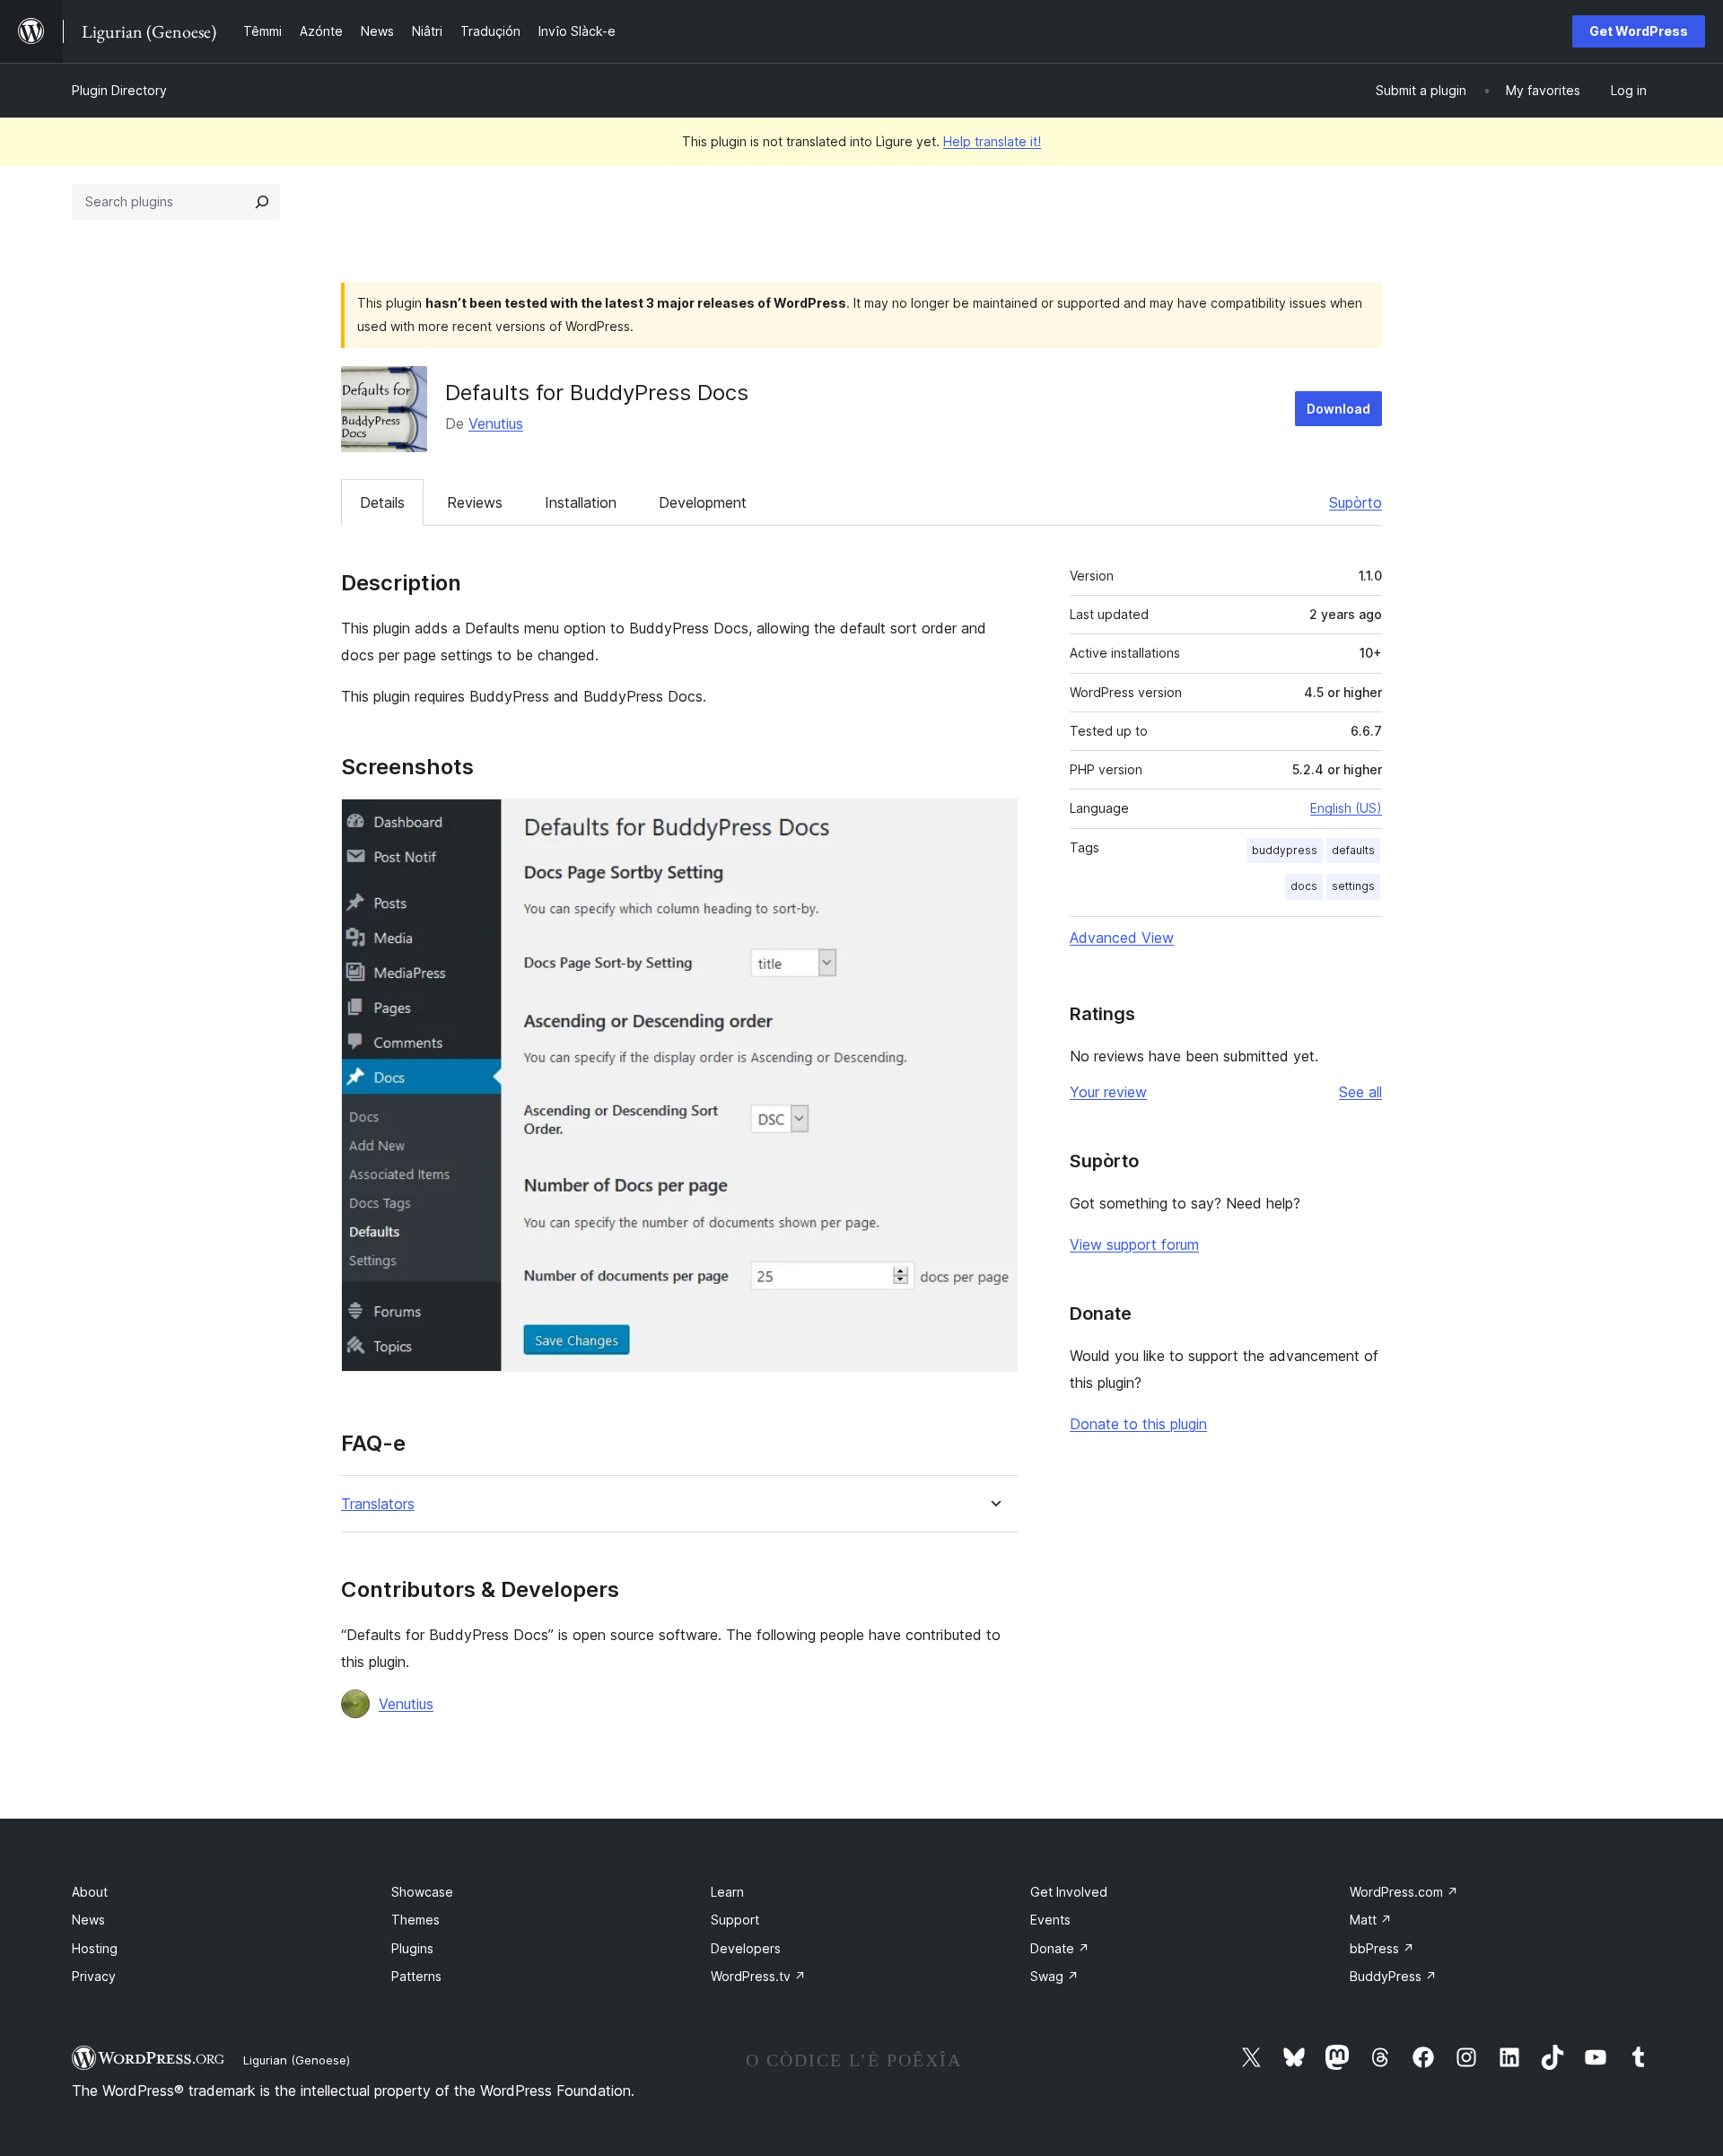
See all (1360, 1092)
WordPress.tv (758, 1976)
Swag (1054, 1976)
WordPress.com (1404, 1892)
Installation (581, 502)
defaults (1353, 850)
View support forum (1134, 1244)
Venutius (496, 423)
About (90, 1892)
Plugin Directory (119, 90)
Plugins (412, 1948)
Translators (378, 1504)
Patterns (416, 1976)
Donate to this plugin (1138, 1424)
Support (735, 1920)
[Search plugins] (262, 202)
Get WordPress (1639, 31)
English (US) (1346, 808)
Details (382, 502)
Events (1050, 1920)
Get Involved (1069, 1892)
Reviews (475, 502)
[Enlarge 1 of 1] (993, 823)
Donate (1060, 1948)
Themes (415, 1920)
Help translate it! (992, 141)
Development (703, 502)
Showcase (422, 1892)
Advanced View (1122, 938)
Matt (1371, 1920)
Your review (1108, 1092)
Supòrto (1356, 502)
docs (1304, 886)
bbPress (1382, 1948)
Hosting (95, 1948)
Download (1338, 409)
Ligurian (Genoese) (297, 2060)
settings (1353, 886)
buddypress (1285, 850)
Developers (746, 1948)
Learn (727, 1892)
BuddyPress (1393, 1976)
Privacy (94, 1976)
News (88, 1920)
